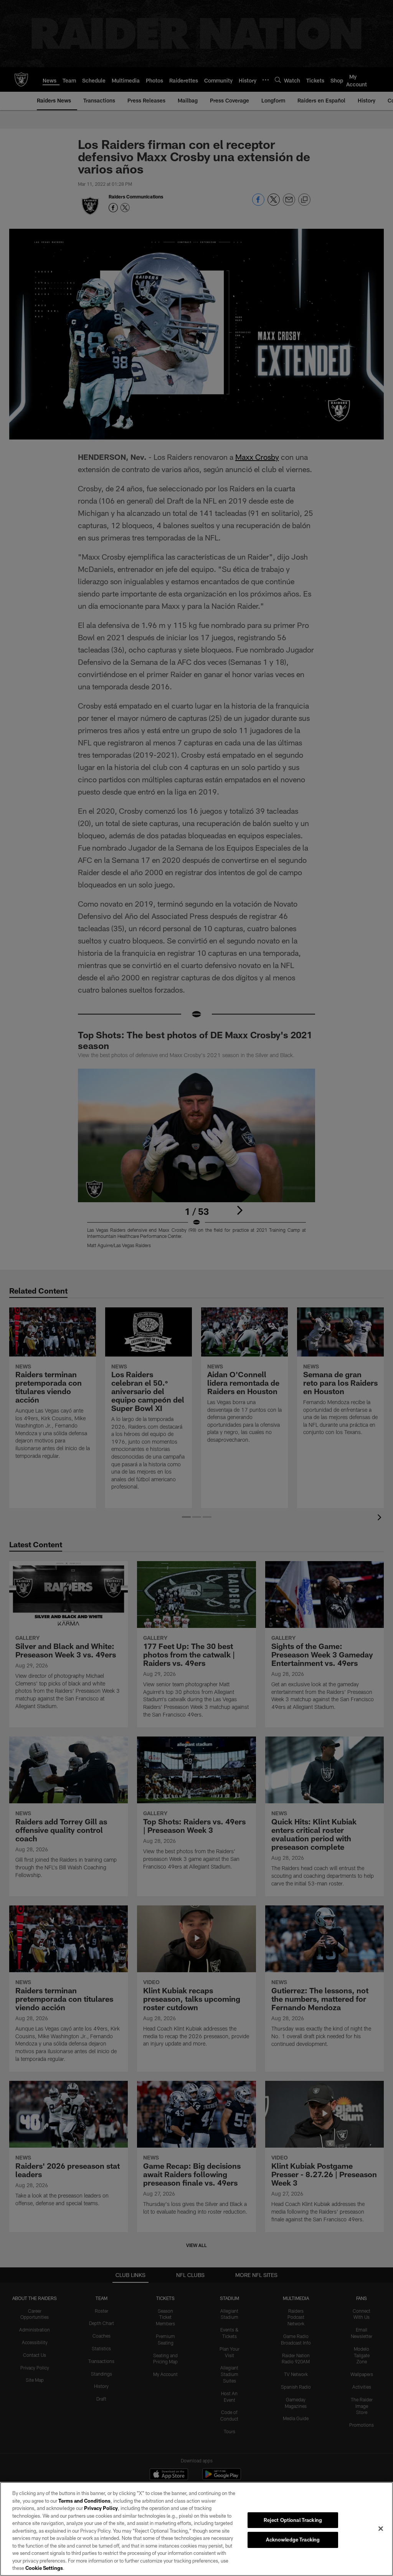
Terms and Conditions (84, 2501)
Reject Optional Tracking (293, 2520)
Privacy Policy (101, 2508)
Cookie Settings (44, 2568)
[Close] (381, 2528)
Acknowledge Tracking (293, 2540)
